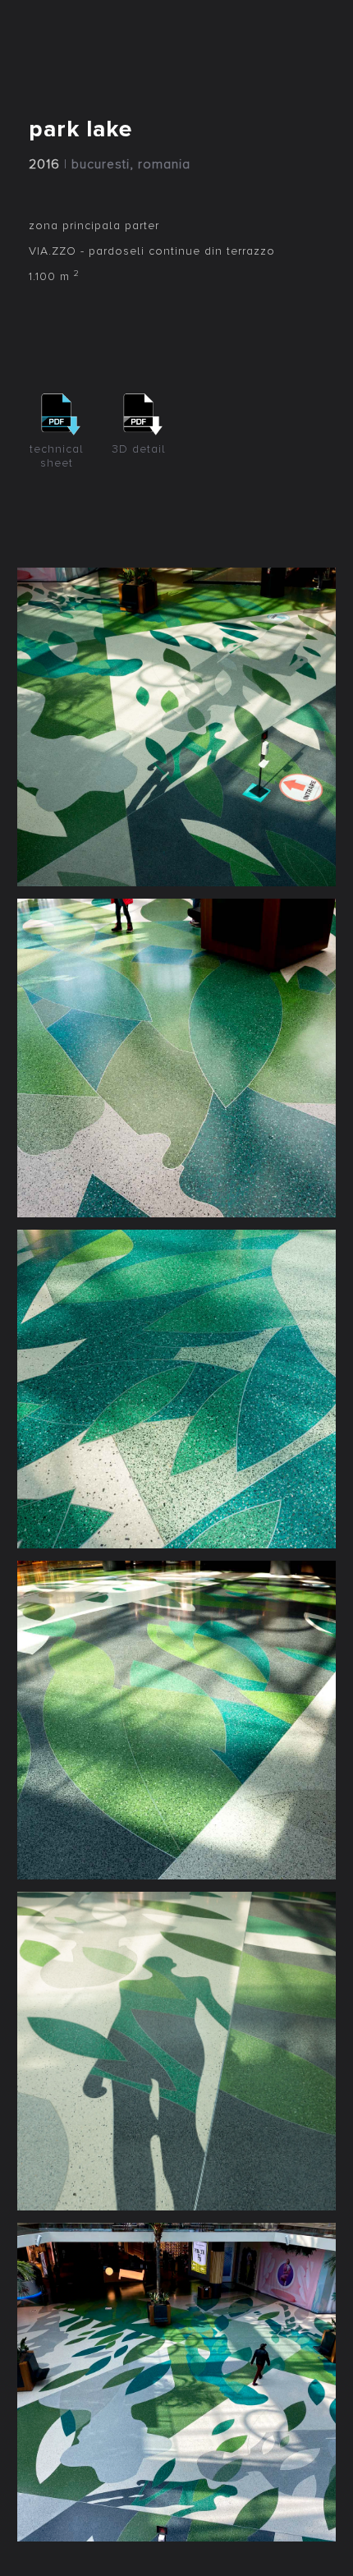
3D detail (139, 449)
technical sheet (57, 456)
